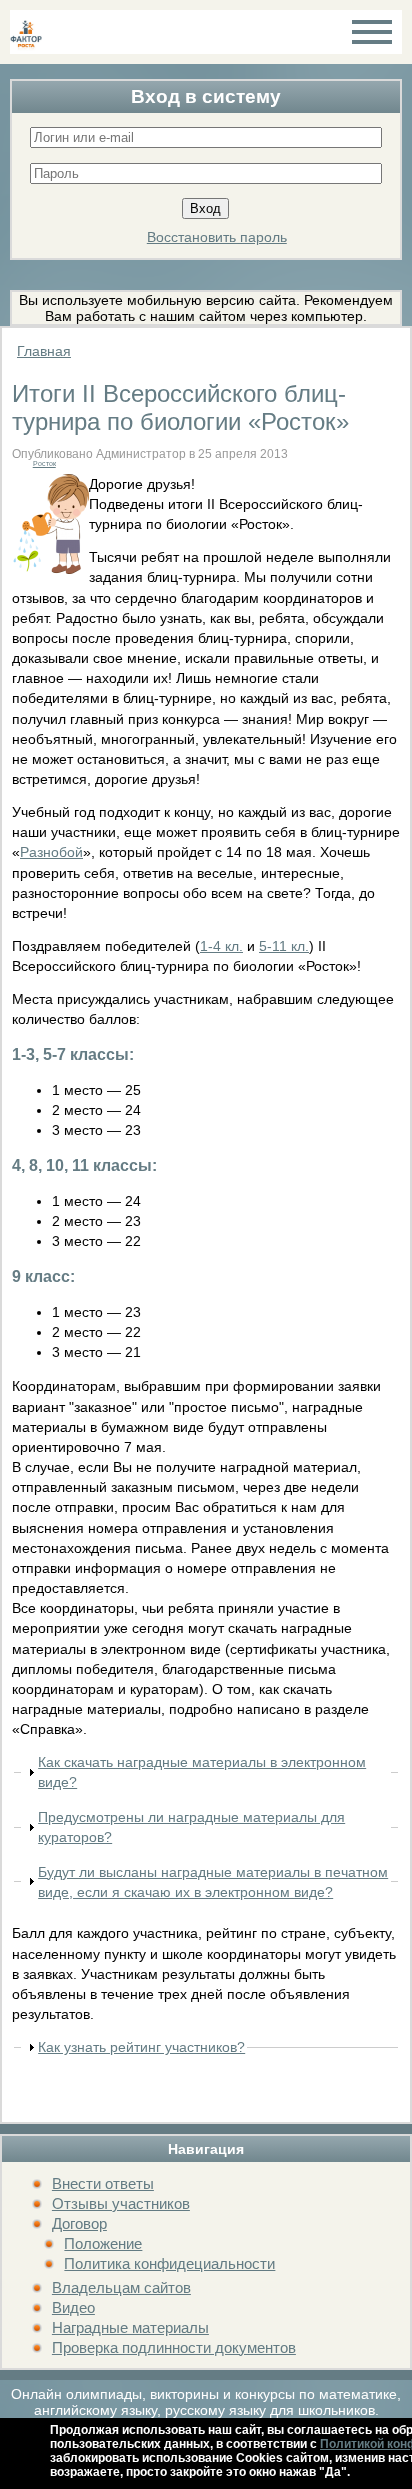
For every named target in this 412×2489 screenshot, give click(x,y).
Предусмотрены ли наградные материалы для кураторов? (191, 1827)
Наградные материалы (130, 2327)
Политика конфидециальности (169, 2263)
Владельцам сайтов (121, 2287)
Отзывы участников (121, 2203)
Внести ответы (103, 2183)
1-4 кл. (221, 946)
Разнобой (51, 852)
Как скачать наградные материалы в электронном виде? (202, 1772)
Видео (73, 2307)
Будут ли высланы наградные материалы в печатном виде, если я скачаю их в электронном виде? (213, 1882)
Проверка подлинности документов (174, 2347)
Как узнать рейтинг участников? (141, 2047)
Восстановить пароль (217, 237)
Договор (79, 2223)
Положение (103, 2243)
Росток (44, 463)
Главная (44, 351)
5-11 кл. (284, 946)
